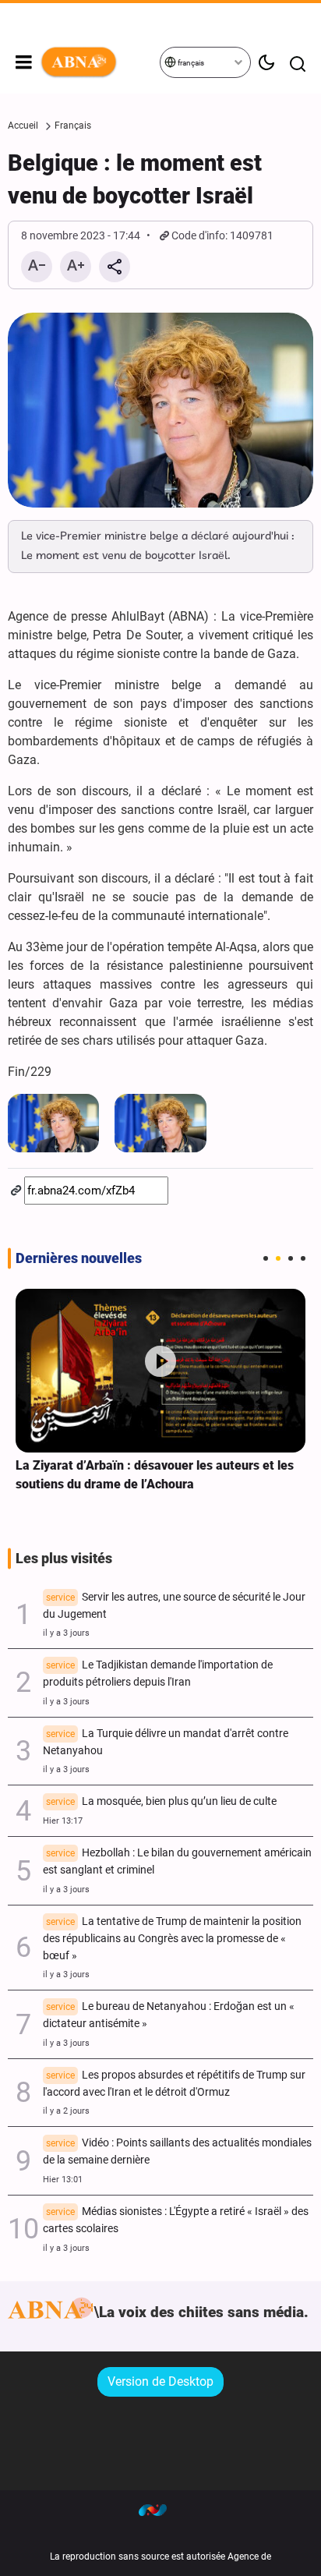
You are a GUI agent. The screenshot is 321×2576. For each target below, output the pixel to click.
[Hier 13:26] (160, 1370)
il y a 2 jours (66, 2111)
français (190, 63)
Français (73, 126)
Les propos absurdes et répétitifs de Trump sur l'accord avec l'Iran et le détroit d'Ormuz (174, 2084)
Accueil (23, 126)
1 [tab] (266, 1258)
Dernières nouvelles (79, 1258)
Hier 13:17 (63, 1821)
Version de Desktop (160, 2381)
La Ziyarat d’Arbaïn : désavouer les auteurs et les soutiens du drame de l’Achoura (155, 1475)
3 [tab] (291, 1258)
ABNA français (99, 62)
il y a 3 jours (66, 1633)
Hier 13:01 (63, 2180)
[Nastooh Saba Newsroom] (160, 2510)
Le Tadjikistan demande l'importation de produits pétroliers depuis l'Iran (158, 1674)
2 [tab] (278, 1258)
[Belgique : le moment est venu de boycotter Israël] (160, 410)
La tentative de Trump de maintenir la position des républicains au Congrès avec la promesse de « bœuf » (172, 1939)
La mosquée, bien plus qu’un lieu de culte (161, 1801)
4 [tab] (303, 1258)
